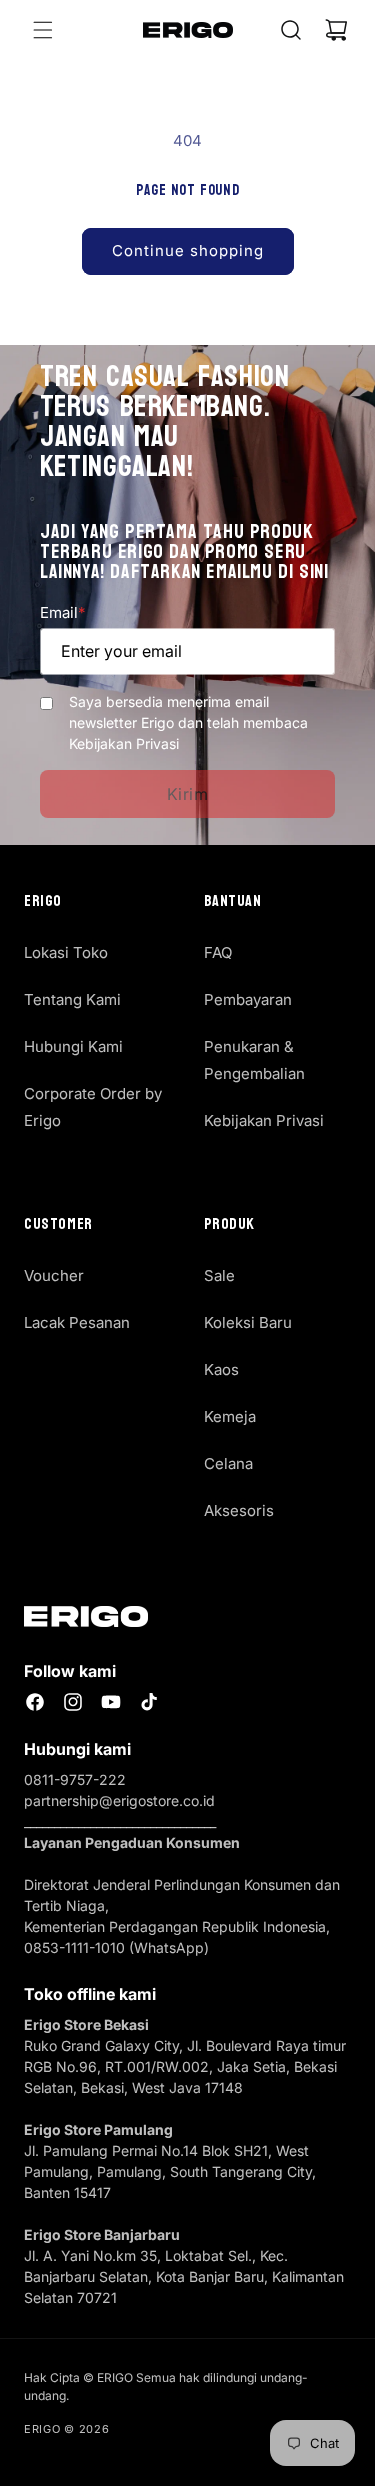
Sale (219, 1275)
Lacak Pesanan (77, 1322)
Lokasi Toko (66, 952)
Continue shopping (188, 250)
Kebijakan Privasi (264, 1120)
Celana (228, 1463)
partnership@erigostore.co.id (119, 1800)
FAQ (218, 952)
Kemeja (230, 1416)
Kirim (187, 794)
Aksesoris (239, 1510)
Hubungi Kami (73, 1046)
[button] (43, 30)
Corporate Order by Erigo (93, 1107)
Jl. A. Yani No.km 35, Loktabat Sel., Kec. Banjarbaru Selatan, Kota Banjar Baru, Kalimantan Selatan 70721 (184, 2276)
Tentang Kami (72, 999)
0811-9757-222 (75, 1779)
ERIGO (42, 2429)
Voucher (54, 1275)
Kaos (221, 1369)
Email (62, 612)
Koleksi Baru (248, 1322)
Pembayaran (248, 999)
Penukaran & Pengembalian (254, 1060)
